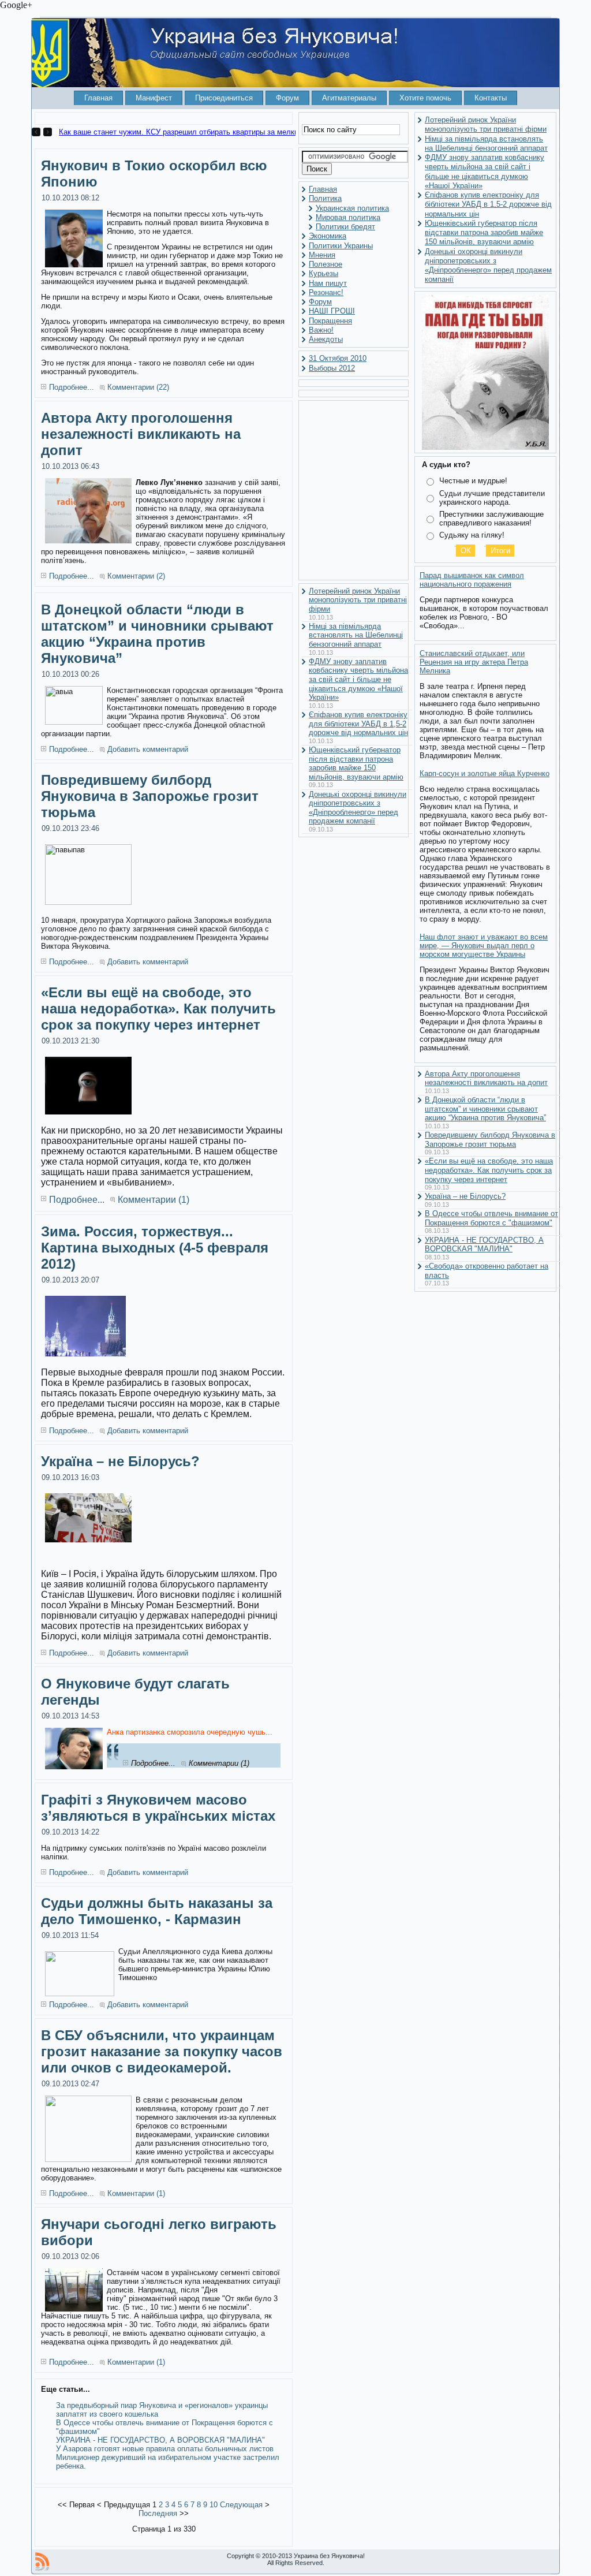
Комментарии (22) (138, 387)
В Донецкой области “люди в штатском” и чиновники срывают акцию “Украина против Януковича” (157, 634)
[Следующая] (48, 132)
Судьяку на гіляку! (472, 535)
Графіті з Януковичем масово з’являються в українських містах (158, 1808)
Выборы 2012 (332, 368)
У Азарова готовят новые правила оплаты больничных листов (165, 2449)
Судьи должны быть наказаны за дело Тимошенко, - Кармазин (157, 1911)
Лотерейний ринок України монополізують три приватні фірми (358, 600)
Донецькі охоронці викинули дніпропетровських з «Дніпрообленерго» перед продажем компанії (358, 808)
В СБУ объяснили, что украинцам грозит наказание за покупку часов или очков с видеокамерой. (162, 2051)
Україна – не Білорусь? (120, 1461)
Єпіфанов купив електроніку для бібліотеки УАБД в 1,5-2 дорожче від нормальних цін (358, 724)
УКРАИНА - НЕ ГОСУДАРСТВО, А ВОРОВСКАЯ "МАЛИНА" (160, 2440)
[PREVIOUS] (38, 132)
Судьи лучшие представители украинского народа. (492, 498)
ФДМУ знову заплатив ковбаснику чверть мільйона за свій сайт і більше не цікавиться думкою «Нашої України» (358, 679)
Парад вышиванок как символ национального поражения (472, 580)
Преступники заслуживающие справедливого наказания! (491, 519)
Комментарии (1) (154, 1200)
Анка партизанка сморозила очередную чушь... (190, 1732)
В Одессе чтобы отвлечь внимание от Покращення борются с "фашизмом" (491, 1218)
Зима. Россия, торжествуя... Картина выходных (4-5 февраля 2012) (155, 1248)
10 (214, 2505)
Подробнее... (72, 387)
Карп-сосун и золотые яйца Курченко (485, 773)
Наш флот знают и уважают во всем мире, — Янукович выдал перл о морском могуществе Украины (484, 946)
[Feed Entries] (42, 2562)
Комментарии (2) (136, 576)
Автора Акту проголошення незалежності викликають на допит (141, 434)
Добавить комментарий (148, 749)
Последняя (158, 2513)
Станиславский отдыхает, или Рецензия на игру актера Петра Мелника (474, 662)
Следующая (241, 2505)
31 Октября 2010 (338, 358)
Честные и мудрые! (473, 481)
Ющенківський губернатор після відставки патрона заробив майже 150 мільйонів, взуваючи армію (356, 763)
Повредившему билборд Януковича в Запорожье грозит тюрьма (150, 796)
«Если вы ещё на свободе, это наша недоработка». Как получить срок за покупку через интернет (158, 1009)
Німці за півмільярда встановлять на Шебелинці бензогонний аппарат (356, 635)
